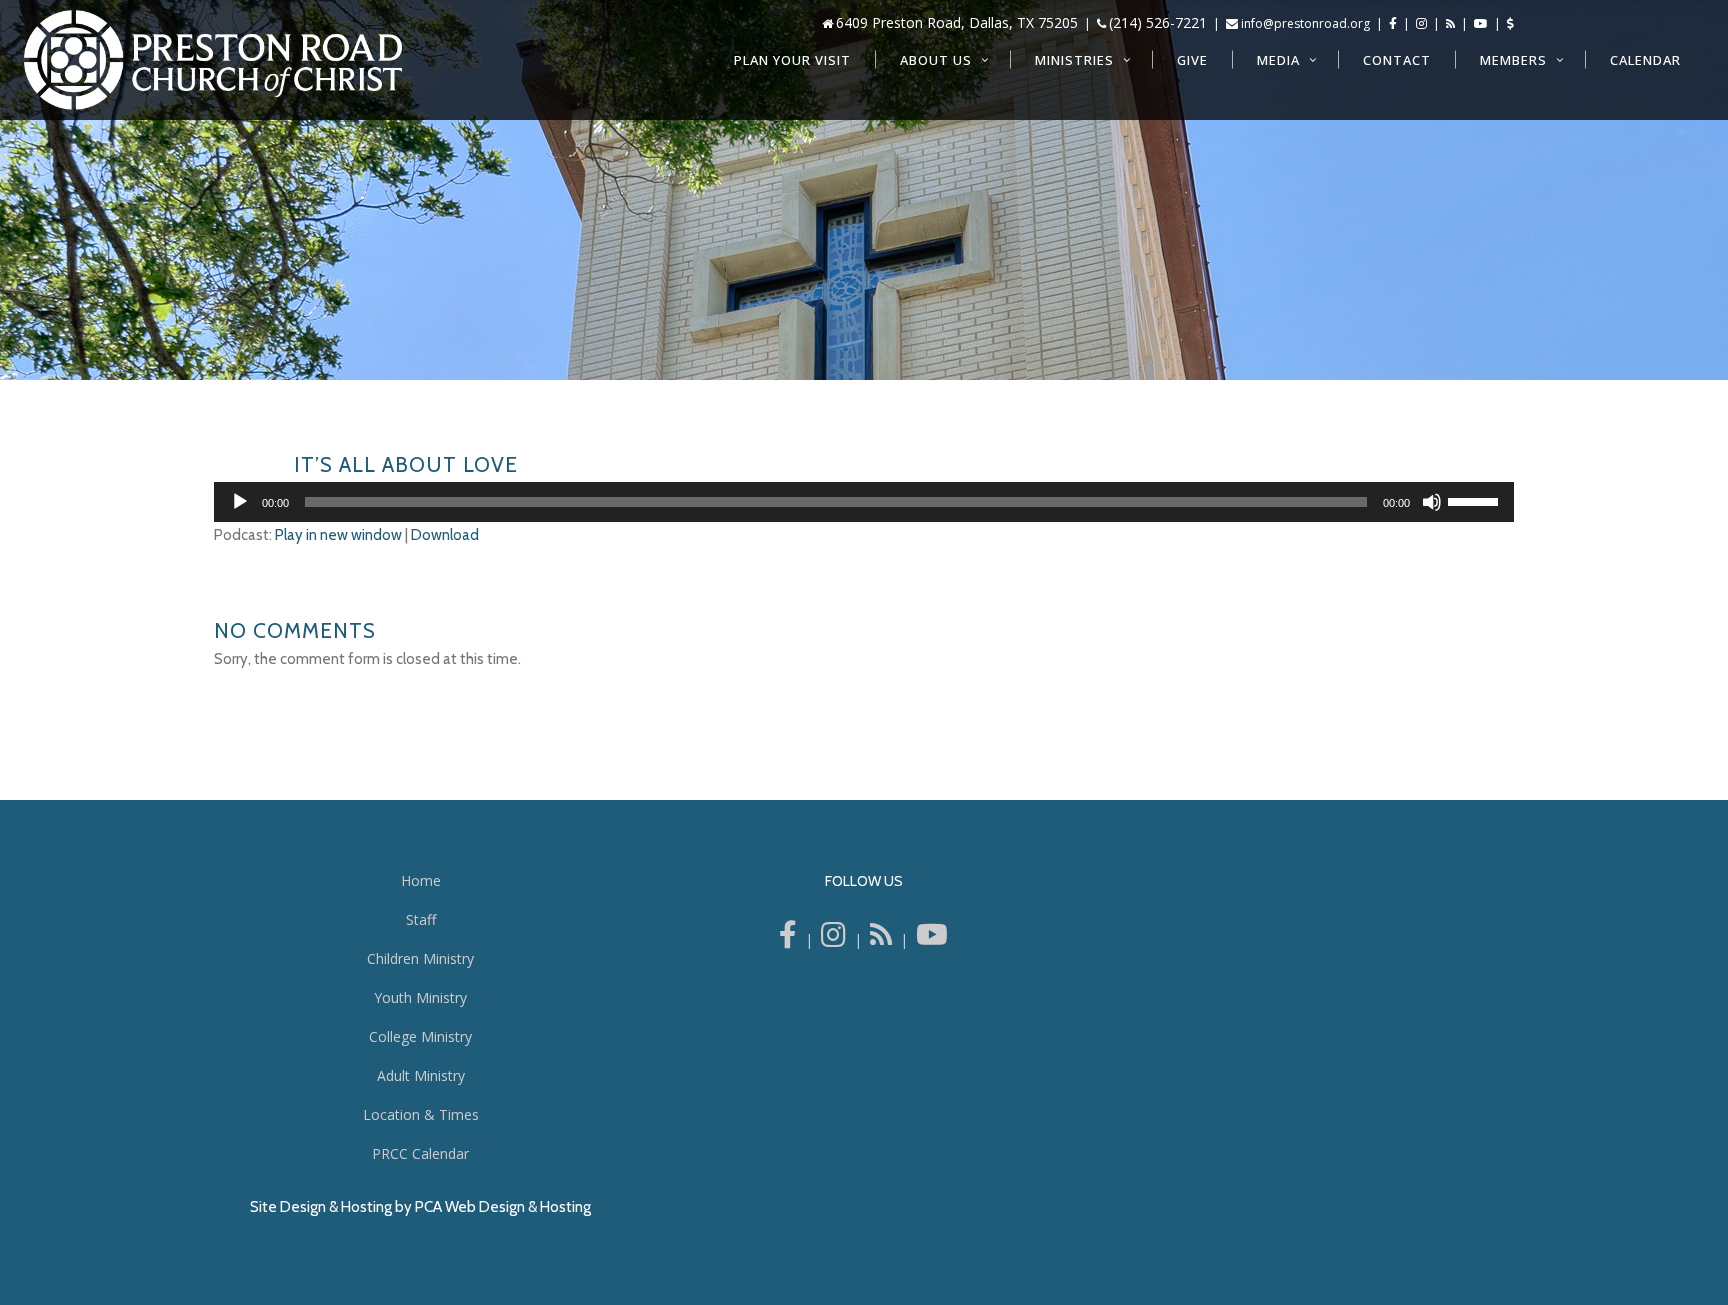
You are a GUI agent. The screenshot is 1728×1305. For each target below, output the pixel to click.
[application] (864, 502)
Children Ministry (420, 958)
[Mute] (1432, 502)
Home (421, 880)
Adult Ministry (421, 1075)
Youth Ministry (420, 997)
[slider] (1476, 500)
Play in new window (338, 535)
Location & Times (421, 1114)
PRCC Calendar (420, 1153)
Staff (421, 919)
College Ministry (420, 1036)
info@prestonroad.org (1305, 23)
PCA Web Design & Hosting (503, 1207)
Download (445, 535)
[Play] (240, 502)
